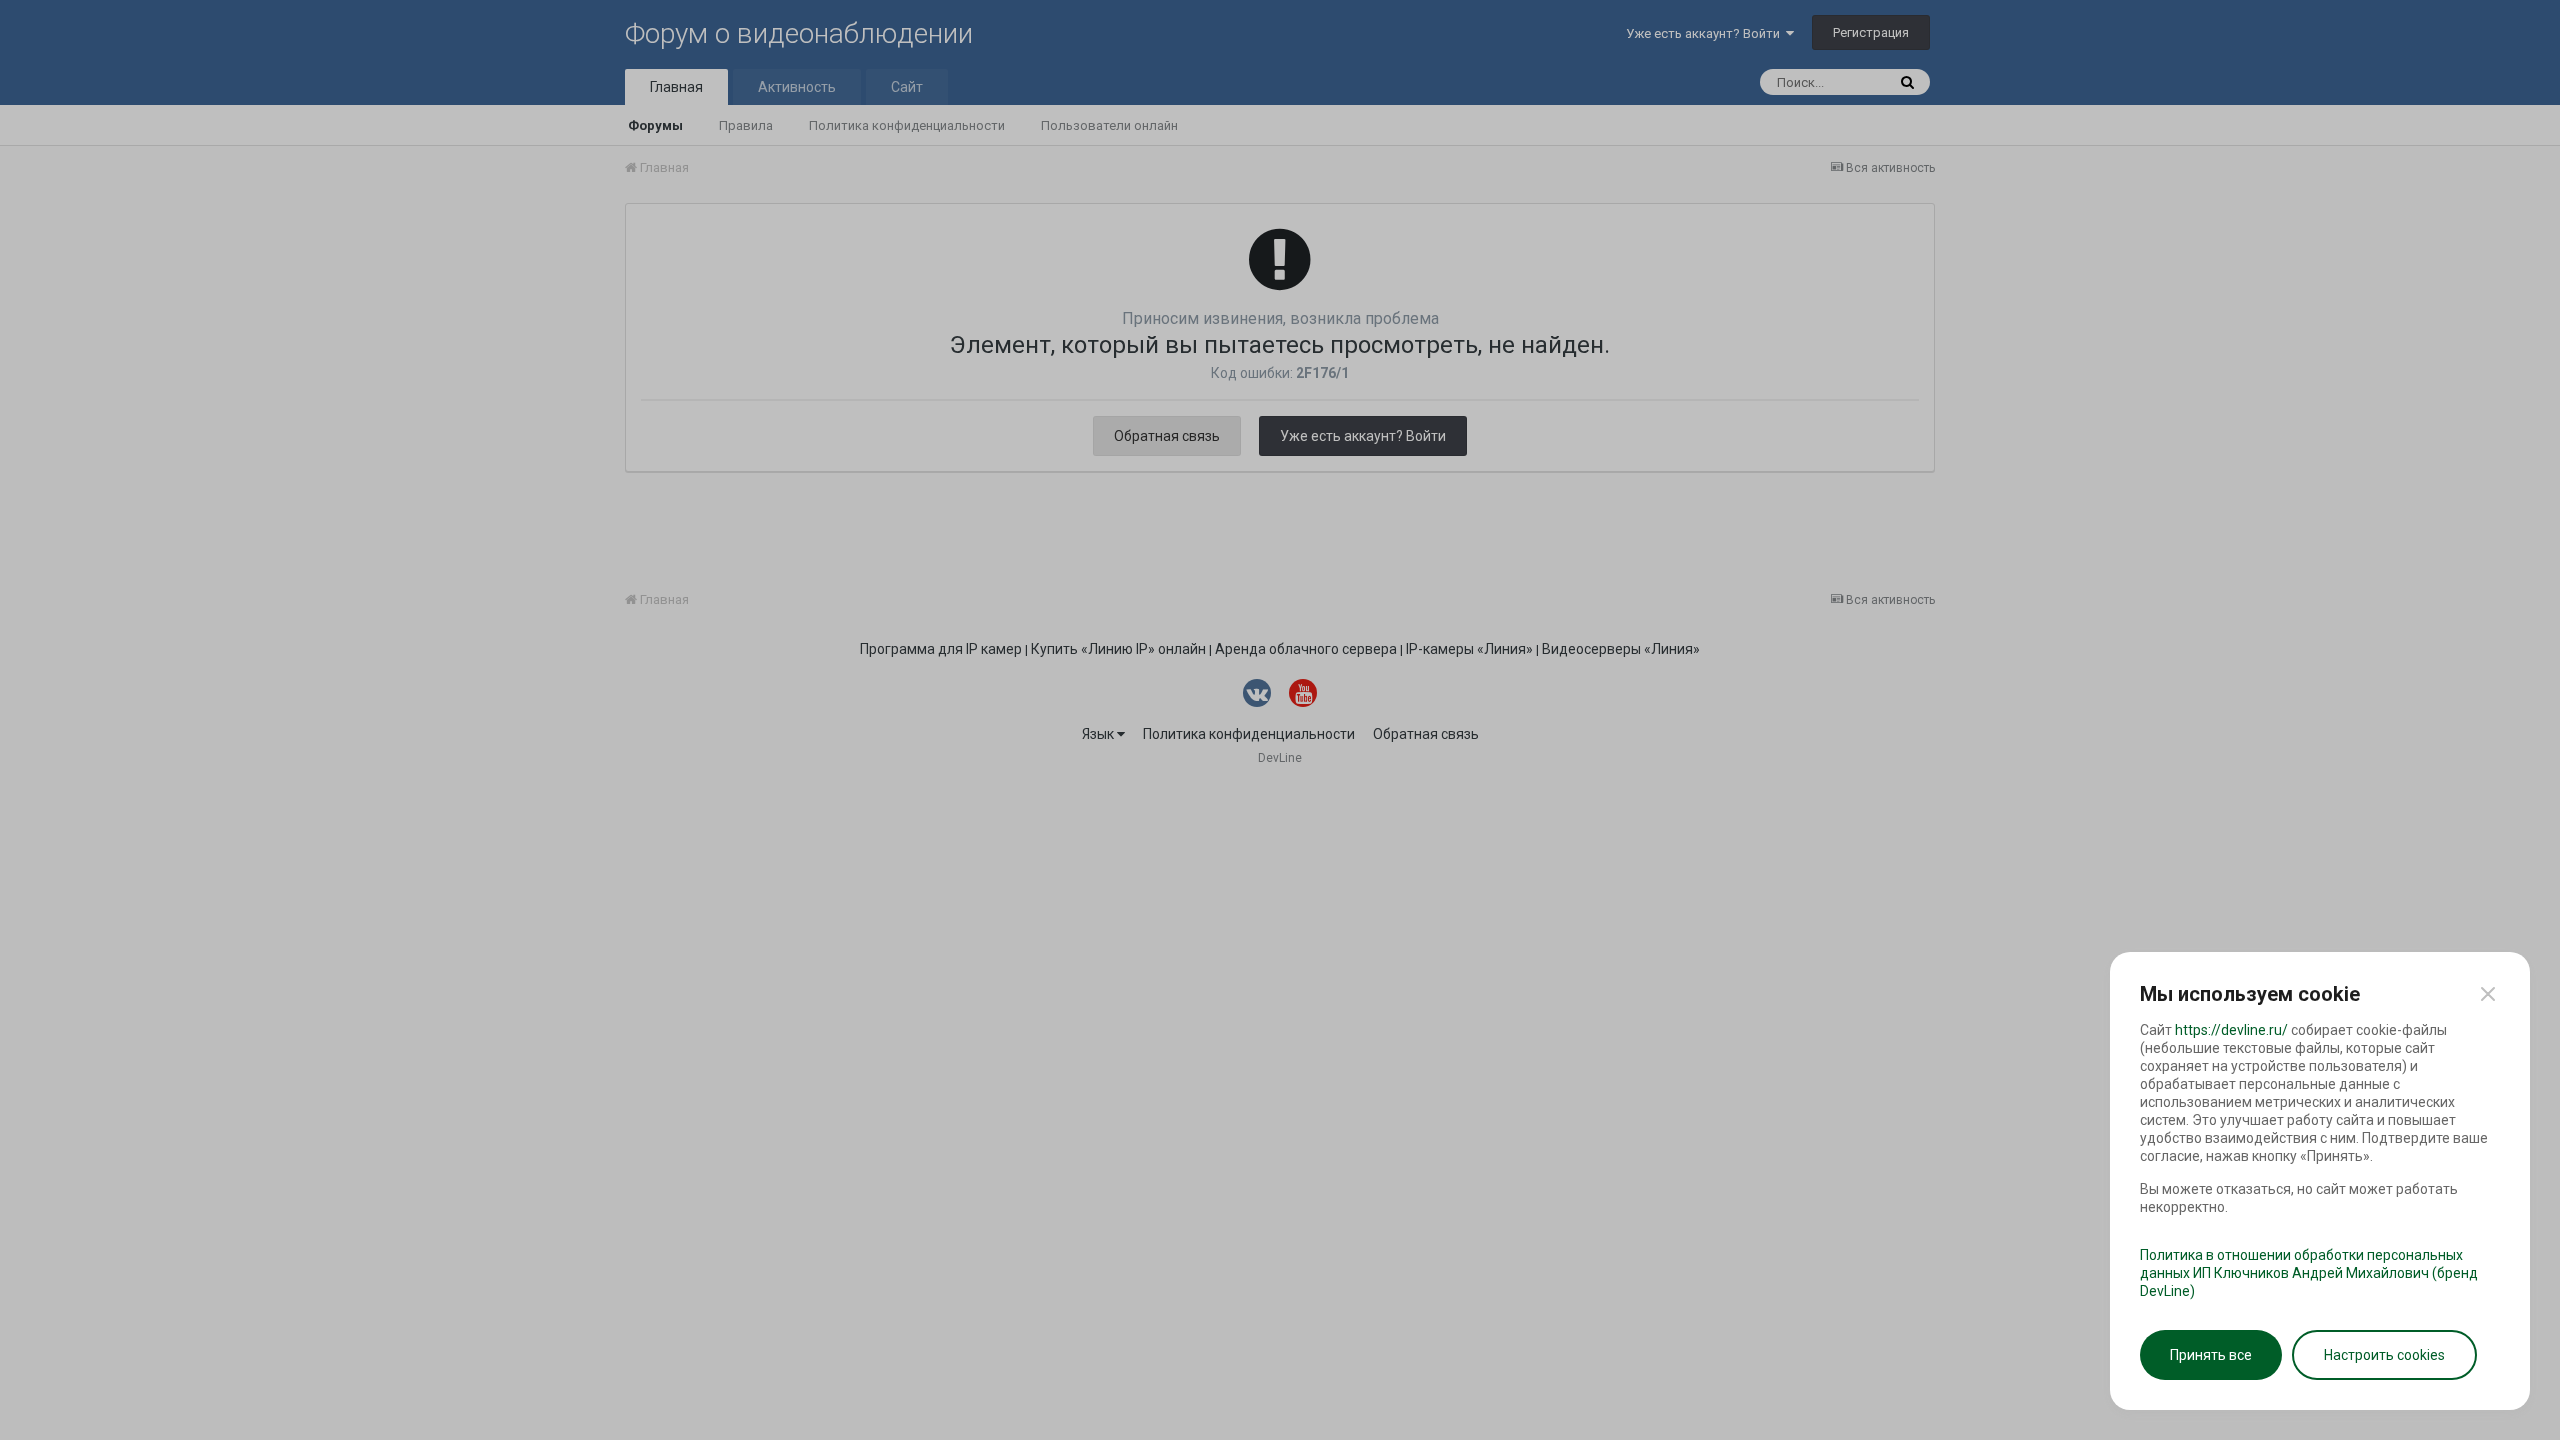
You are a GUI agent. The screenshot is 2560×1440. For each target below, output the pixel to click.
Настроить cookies (2384, 1355)
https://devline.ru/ (2231, 1030)
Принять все (2211, 1355)
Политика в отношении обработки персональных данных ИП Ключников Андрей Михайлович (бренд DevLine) (2309, 1273)
